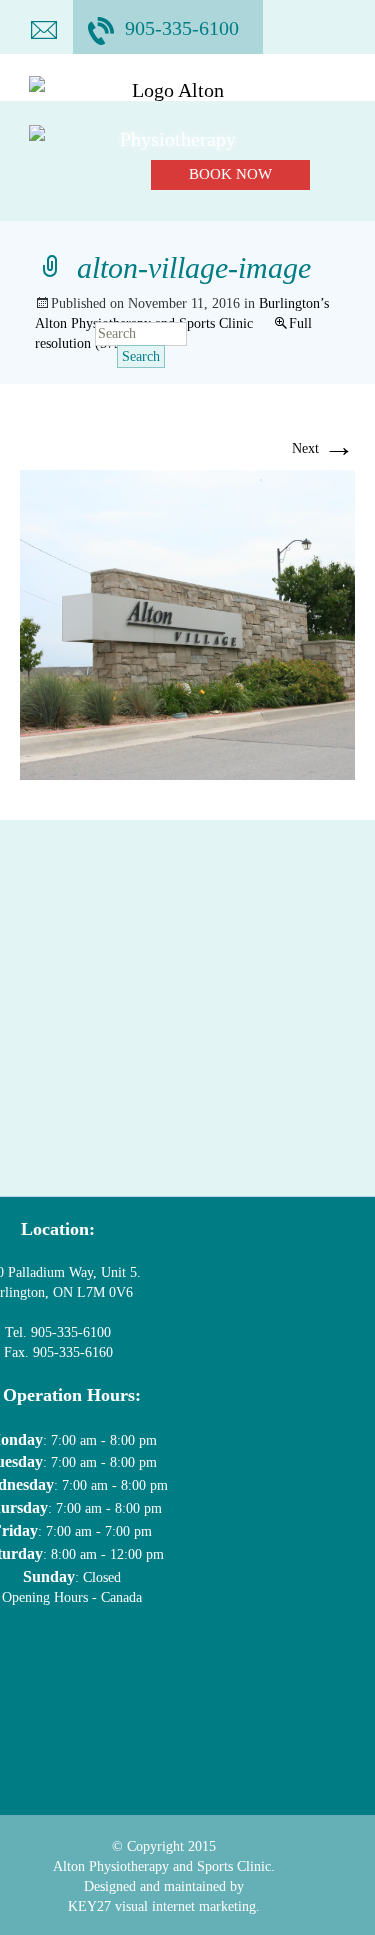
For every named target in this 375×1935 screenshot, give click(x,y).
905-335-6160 (71, 1352)
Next (323, 448)
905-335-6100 (182, 28)
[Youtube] (124, 1661)
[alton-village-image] (187, 623)
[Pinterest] (191, 1661)
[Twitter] (56, 1661)
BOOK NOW (230, 174)
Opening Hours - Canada (72, 1597)
